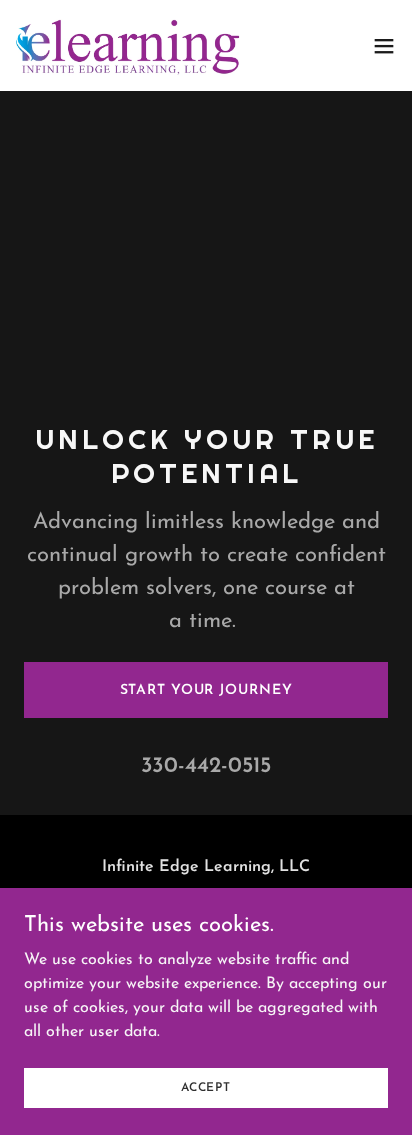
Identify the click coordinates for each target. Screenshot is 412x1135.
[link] (128, 45)
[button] (384, 46)
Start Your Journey (206, 690)
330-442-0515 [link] (206, 766)
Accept (206, 1087)
